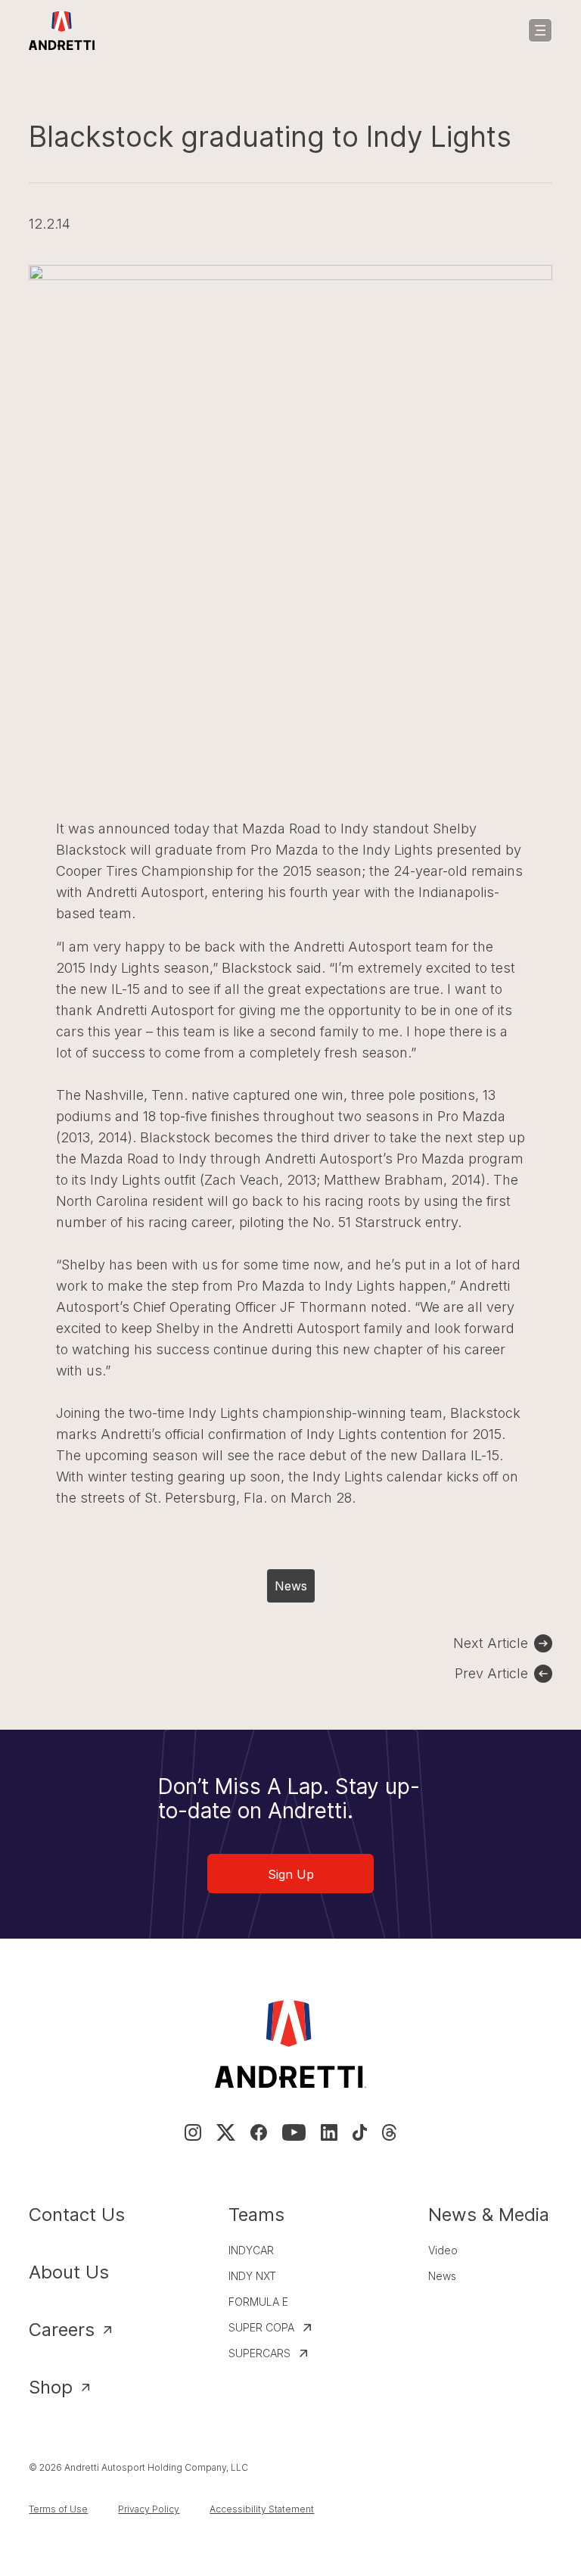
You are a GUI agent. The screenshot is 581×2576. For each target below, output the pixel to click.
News (291, 1586)
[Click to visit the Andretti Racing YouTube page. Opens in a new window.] (294, 2132)
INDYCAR (251, 2250)
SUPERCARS (259, 2353)
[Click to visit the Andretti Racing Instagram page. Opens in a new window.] (193, 2132)
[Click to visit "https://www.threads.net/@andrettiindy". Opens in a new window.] (389, 2132)
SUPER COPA (261, 2327)
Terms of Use (58, 2509)
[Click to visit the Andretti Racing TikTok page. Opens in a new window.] (360, 2132)
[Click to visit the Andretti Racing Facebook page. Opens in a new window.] (259, 2132)
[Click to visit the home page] (62, 30)
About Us (69, 2272)
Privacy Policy (149, 2509)
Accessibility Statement (262, 2509)
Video (443, 2250)
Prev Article (491, 1673)
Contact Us (77, 2215)
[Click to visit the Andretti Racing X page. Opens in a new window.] (225, 2132)
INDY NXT (252, 2276)
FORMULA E (258, 2302)
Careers (62, 2330)
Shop (51, 2387)
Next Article (491, 1643)
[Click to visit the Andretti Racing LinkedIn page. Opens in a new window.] (329, 2132)
